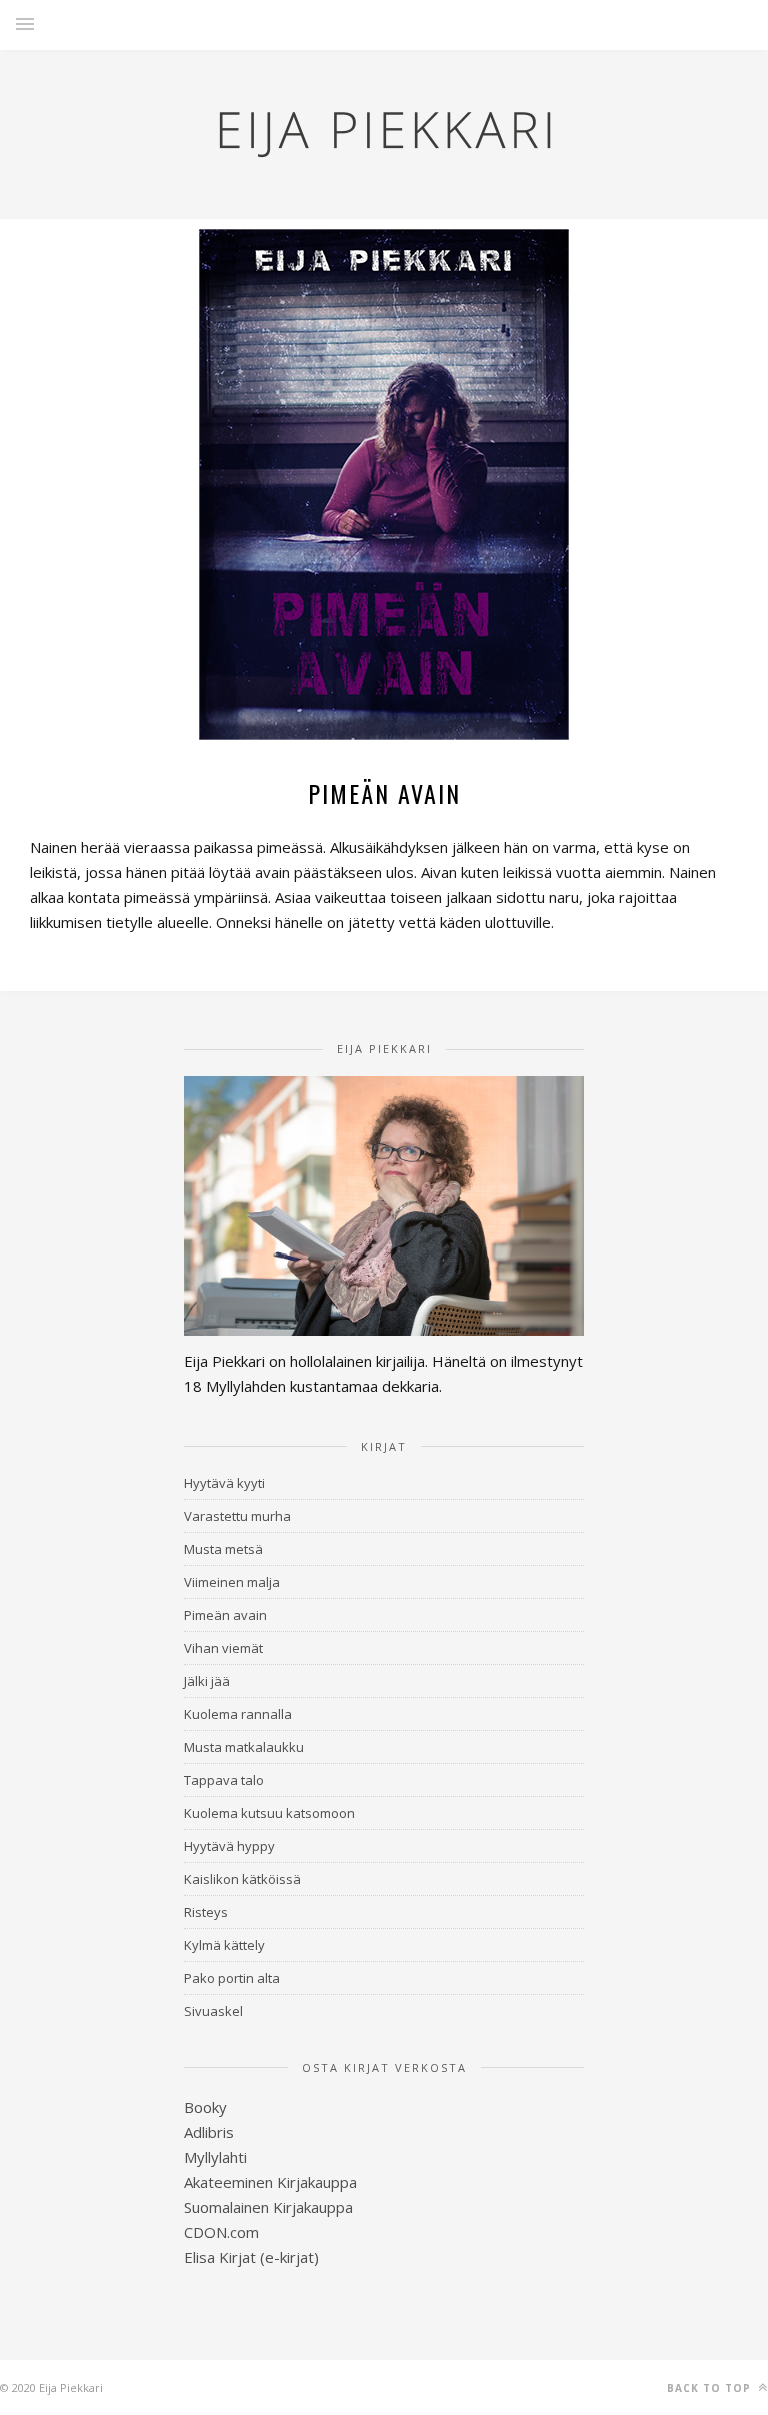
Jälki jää (207, 1681)
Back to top (711, 2388)
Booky (205, 2107)
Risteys (206, 1912)
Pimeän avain (225, 1615)
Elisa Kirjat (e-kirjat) (251, 2257)
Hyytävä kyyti (224, 1483)
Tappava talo (224, 1780)
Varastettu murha (237, 1516)
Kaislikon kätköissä (242, 1879)
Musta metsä (223, 1549)
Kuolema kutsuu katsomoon (269, 1813)
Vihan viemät (223, 1648)
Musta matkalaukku (244, 1747)
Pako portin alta (232, 1978)
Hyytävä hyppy (229, 1846)
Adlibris (209, 2132)
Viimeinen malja (232, 1582)
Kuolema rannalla (238, 1714)
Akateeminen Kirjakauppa (270, 2182)
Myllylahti (215, 2157)
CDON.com (221, 2232)
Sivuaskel (213, 2011)
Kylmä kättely (224, 1945)
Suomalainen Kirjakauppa (268, 2207)
